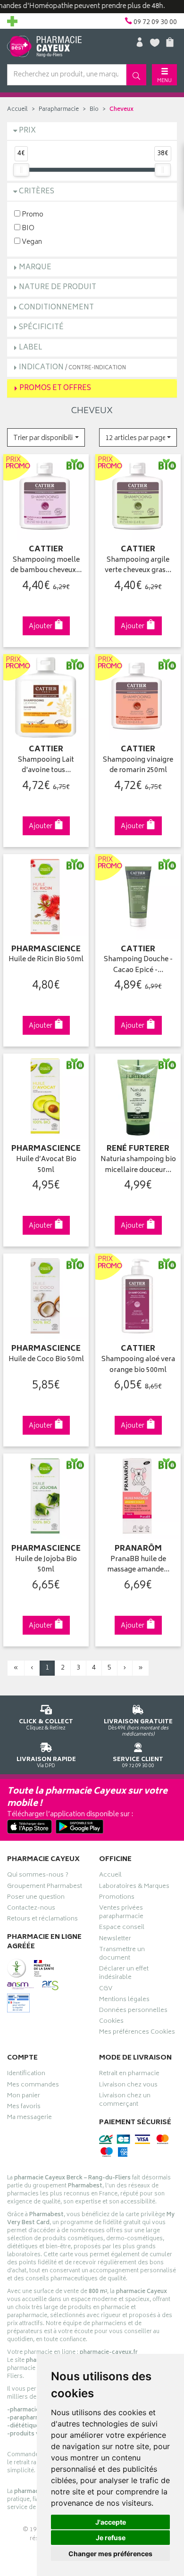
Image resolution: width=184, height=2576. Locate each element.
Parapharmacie (59, 110)
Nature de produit (58, 287)
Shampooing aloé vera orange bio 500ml (138, 1365)
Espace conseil (122, 1928)
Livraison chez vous (128, 2086)
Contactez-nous (31, 1909)
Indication (72, 368)
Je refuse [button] (111, 2538)
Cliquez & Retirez (46, 1724)
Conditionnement (56, 308)
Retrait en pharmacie (129, 2075)
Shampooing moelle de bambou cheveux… (46, 566)
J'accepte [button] (111, 2522)
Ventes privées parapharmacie (121, 1913)
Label (31, 348)
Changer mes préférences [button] (110, 2554)
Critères (37, 192)
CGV (106, 1990)
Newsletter (115, 1940)
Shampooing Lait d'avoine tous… (46, 766)
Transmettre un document (122, 1955)
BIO (27, 228)
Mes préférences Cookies (137, 2033)
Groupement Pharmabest (45, 1887)
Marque (35, 268)
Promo (32, 214)
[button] (46, 437)
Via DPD (46, 1762)
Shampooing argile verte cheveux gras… (138, 566)
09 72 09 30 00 (138, 1762)
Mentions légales (124, 2001)
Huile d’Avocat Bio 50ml (46, 1165)
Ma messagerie (29, 2119)
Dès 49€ (138, 1728)
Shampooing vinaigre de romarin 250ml (138, 766)
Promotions (117, 1898)
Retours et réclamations (42, 1920)
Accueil (17, 110)
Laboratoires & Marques (134, 1887)
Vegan (31, 242)
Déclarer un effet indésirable (124, 1974)
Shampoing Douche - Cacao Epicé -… (138, 965)
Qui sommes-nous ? (38, 1876)
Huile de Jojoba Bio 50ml (46, 1565)
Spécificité (41, 328)
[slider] (21, 170)
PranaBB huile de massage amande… (138, 1565)
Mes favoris (24, 2108)
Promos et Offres (55, 388)
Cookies (111, 2022)
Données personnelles (133, 2011)
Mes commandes (33, 2086)
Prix (27, 131)
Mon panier (24, 2097)
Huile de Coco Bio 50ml (46, 1360)
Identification (26, 2075)
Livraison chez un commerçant (125, 2101)
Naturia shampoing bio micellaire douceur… (138, 1165)
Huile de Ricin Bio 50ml (46, 960)
